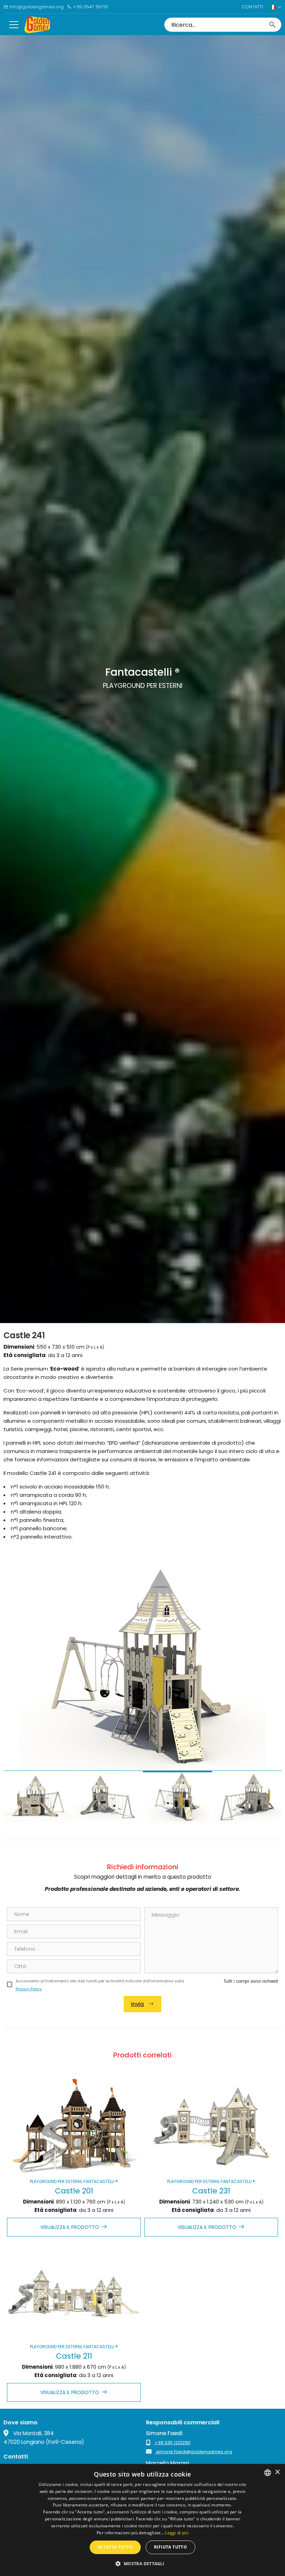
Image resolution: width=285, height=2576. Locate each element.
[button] (142, 2563)
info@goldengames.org (36, 7)
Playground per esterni (56, 2181)
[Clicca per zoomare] (142, 1666)
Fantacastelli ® (101, 2181)
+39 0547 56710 (90, 7)
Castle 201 (74, 2191)
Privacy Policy (29, 1989)
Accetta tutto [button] (115, 2547)
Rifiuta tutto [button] (170, 2547)
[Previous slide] (16, 1687)
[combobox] (268, 2473)
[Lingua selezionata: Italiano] (276, 7)
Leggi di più (177, 2533)
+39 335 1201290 (172, 2443)
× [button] (277, 2472)
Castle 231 (211, 2191)
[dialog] (142, 2520)
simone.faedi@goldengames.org (194, 2452)
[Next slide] (269, 1687)
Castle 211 (74, 2356)
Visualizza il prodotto (70, 2227)
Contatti (252, 7)
